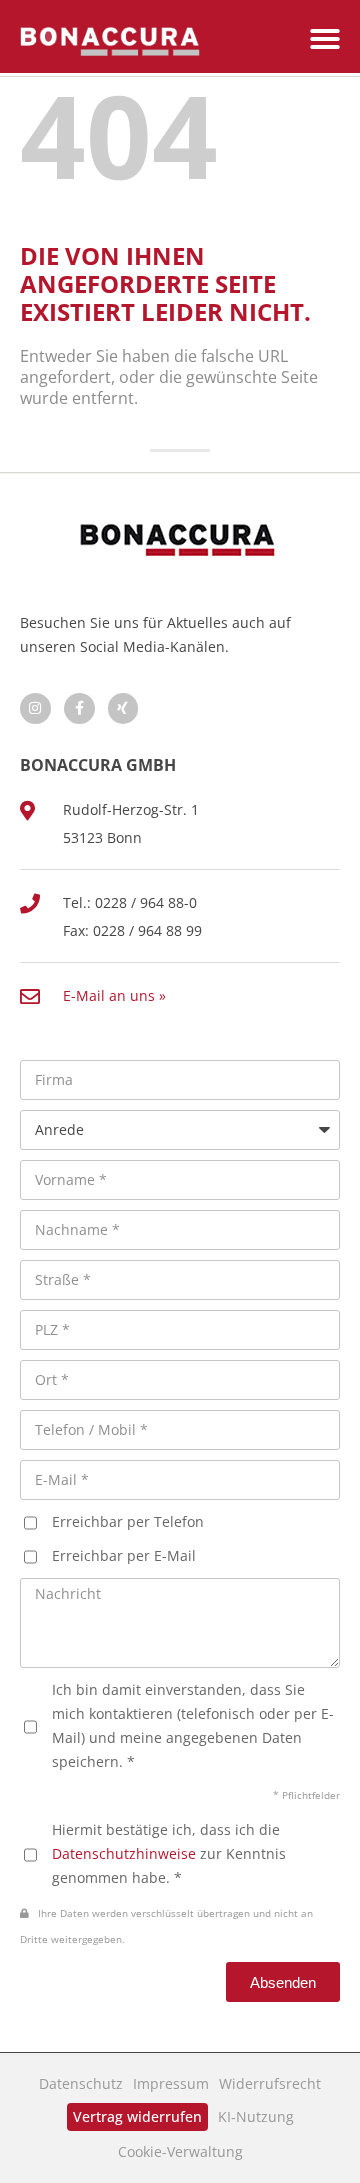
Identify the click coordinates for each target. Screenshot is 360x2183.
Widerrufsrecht (270, 2083)
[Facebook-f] (79, 708)
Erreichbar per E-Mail (124, 1555)
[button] (325, 39)
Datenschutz (81, 2083)
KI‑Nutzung (256, 2116)
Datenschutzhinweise (124, 1853)
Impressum (171, 2083)
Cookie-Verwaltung (180, 2151)
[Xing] (123, 708)
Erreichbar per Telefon (128, 1521)
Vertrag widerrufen (137, 2116)
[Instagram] (35, 708)
